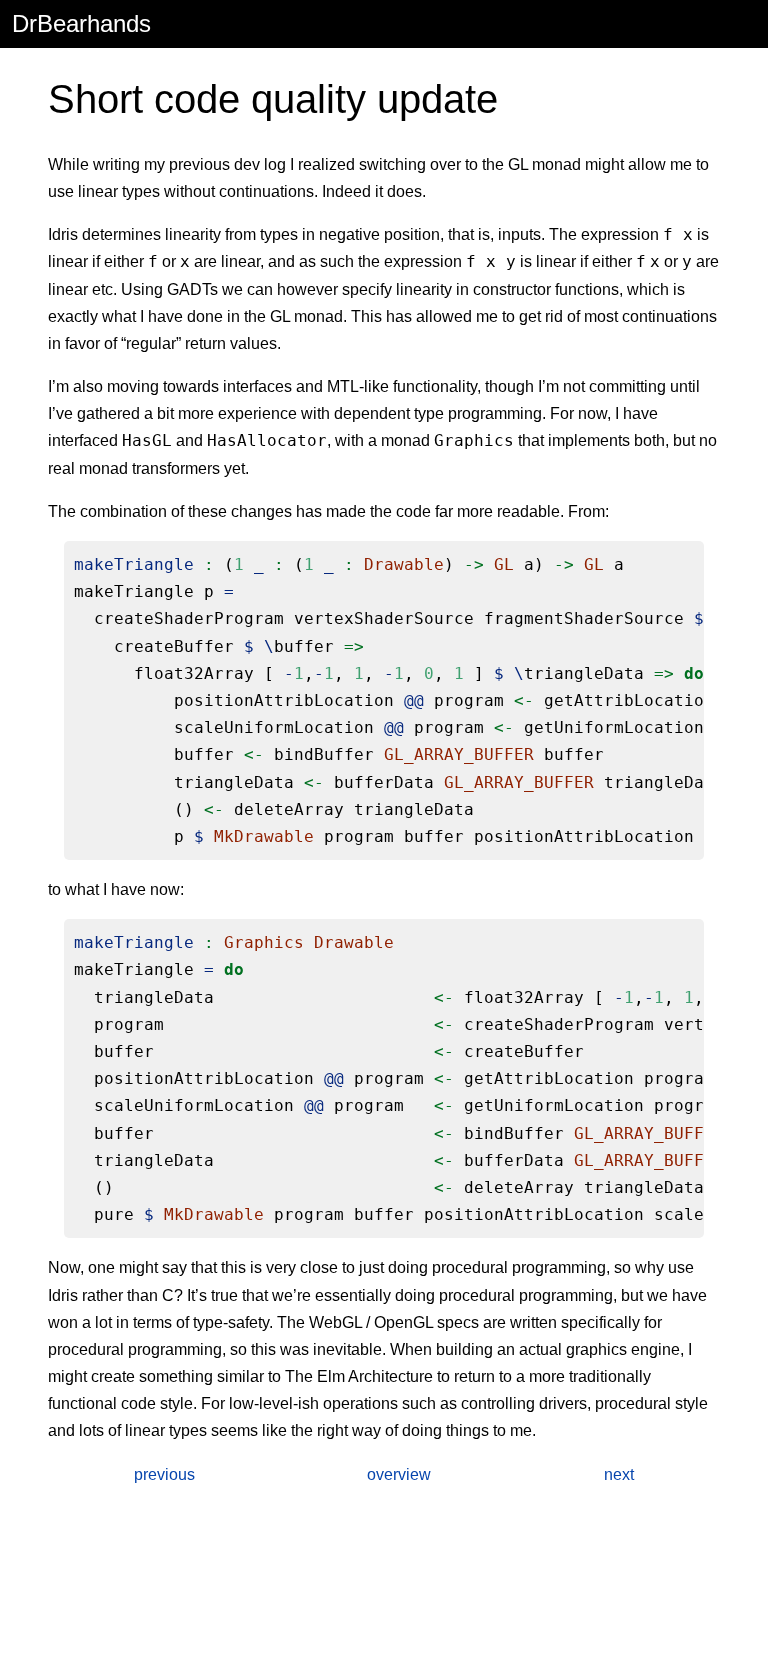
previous (164, 1474)
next (619, 1474)
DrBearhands (81, 23)
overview (399, 1474)
